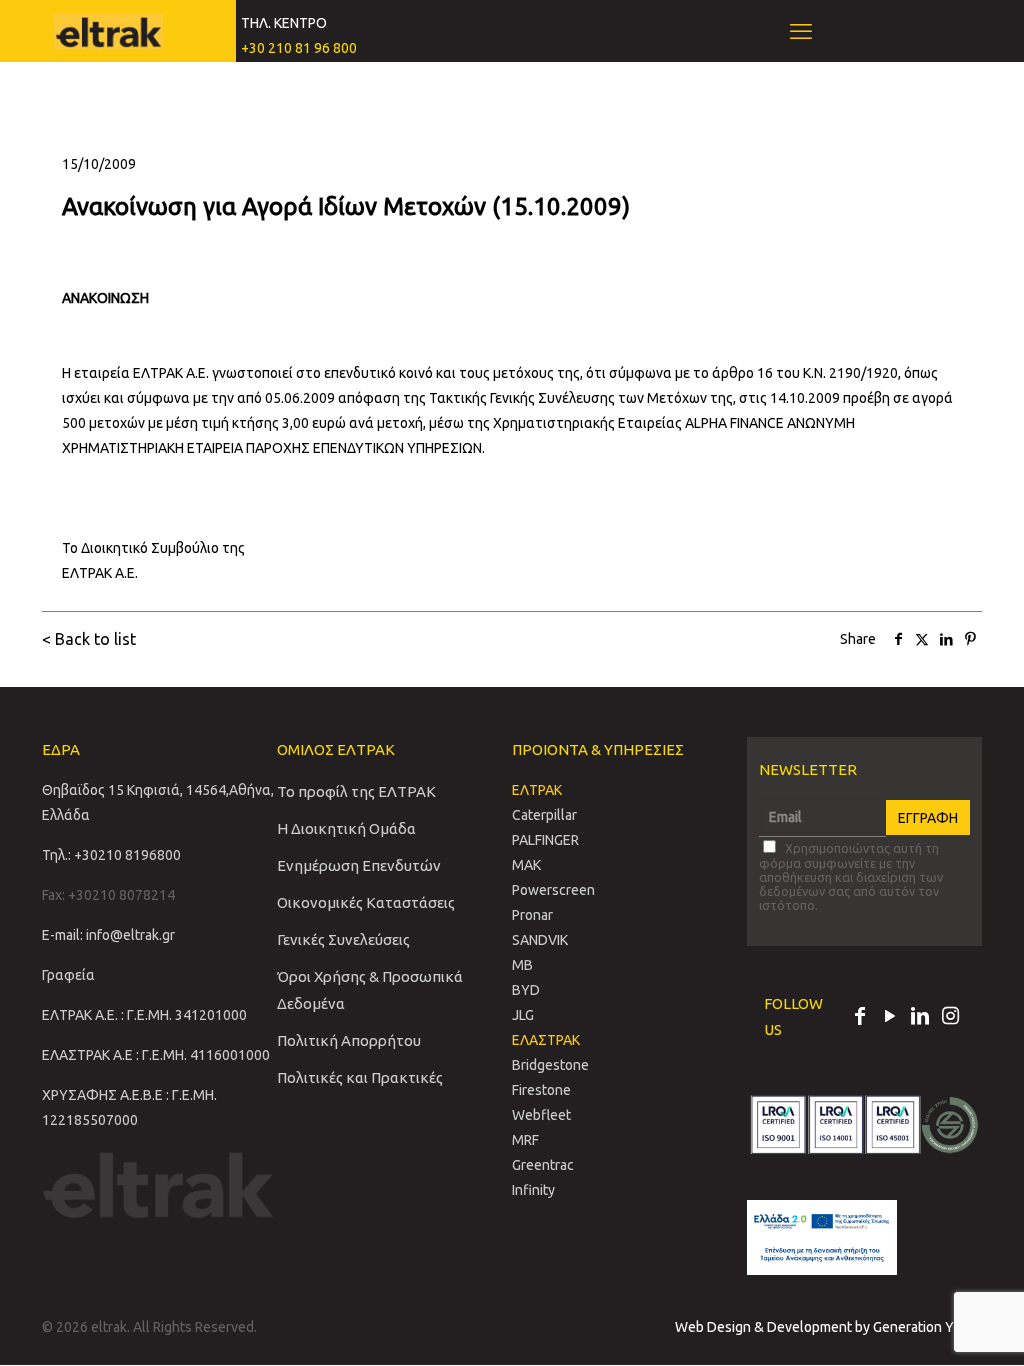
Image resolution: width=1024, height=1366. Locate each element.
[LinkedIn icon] (920, 1018)
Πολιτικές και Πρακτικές (360, 1077)
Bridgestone (550, 1065)
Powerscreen (553, 890)
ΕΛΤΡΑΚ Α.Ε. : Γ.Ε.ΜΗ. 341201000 (144, 1015)
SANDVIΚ (540, 940)
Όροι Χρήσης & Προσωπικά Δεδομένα (370, 990)
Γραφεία (68, 975)
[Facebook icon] (860, 1018)
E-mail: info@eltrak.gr (108, 935)
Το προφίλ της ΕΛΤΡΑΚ (356, 791)
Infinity (533, 1190)
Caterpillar (544, 815)
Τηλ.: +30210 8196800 (111, 855)
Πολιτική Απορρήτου (349, 1040)
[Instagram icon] (950, 1018)
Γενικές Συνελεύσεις (343, 939)
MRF (525, 1140)
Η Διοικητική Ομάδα (346, 828)
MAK (526, 865)
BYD (526, 990)
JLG (523, 1015)
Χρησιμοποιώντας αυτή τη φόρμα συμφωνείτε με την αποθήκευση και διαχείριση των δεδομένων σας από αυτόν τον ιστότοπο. (851, 876)
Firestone (541, 1090)
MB (522, 965)
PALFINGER (545, 840)
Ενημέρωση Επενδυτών (359, 865)
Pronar (532, 915)
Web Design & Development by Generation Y (816, 1327)
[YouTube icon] (890, 1018)
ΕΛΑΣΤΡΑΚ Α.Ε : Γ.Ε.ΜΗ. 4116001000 (156, 1055)
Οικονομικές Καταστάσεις (366, 902)
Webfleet (541, 1115)
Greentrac (543, 1165)
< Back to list (89, 639)
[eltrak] (108, 30)
